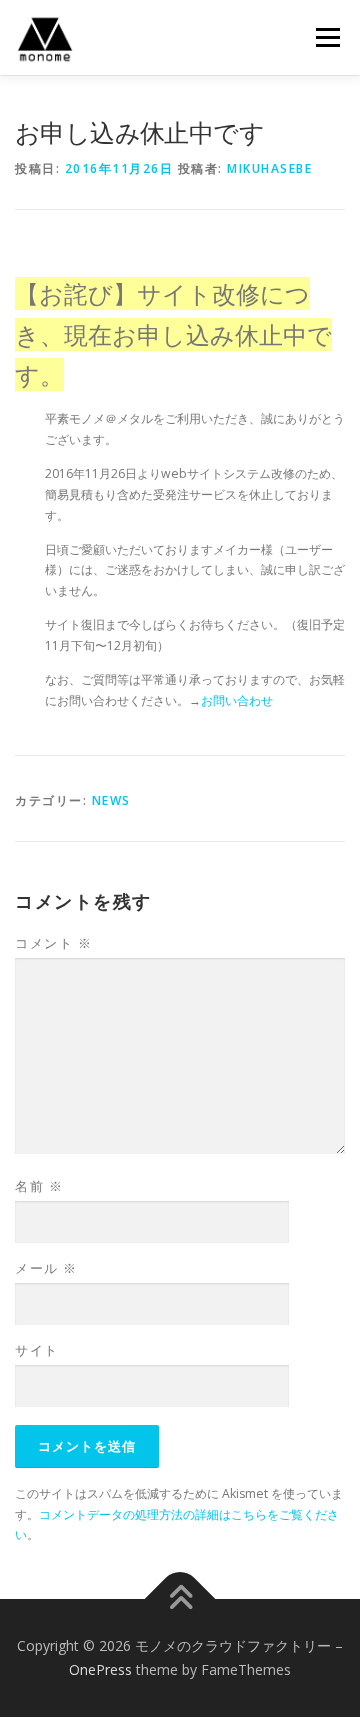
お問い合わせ (237, 700)
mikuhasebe (269, 168)
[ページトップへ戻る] (180, 1599)
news (111, 800)
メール (46, 1268)
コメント (53, 943)
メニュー (327, 37)
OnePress (100, 1669)
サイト (37, 1350)
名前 (39, 1186)
